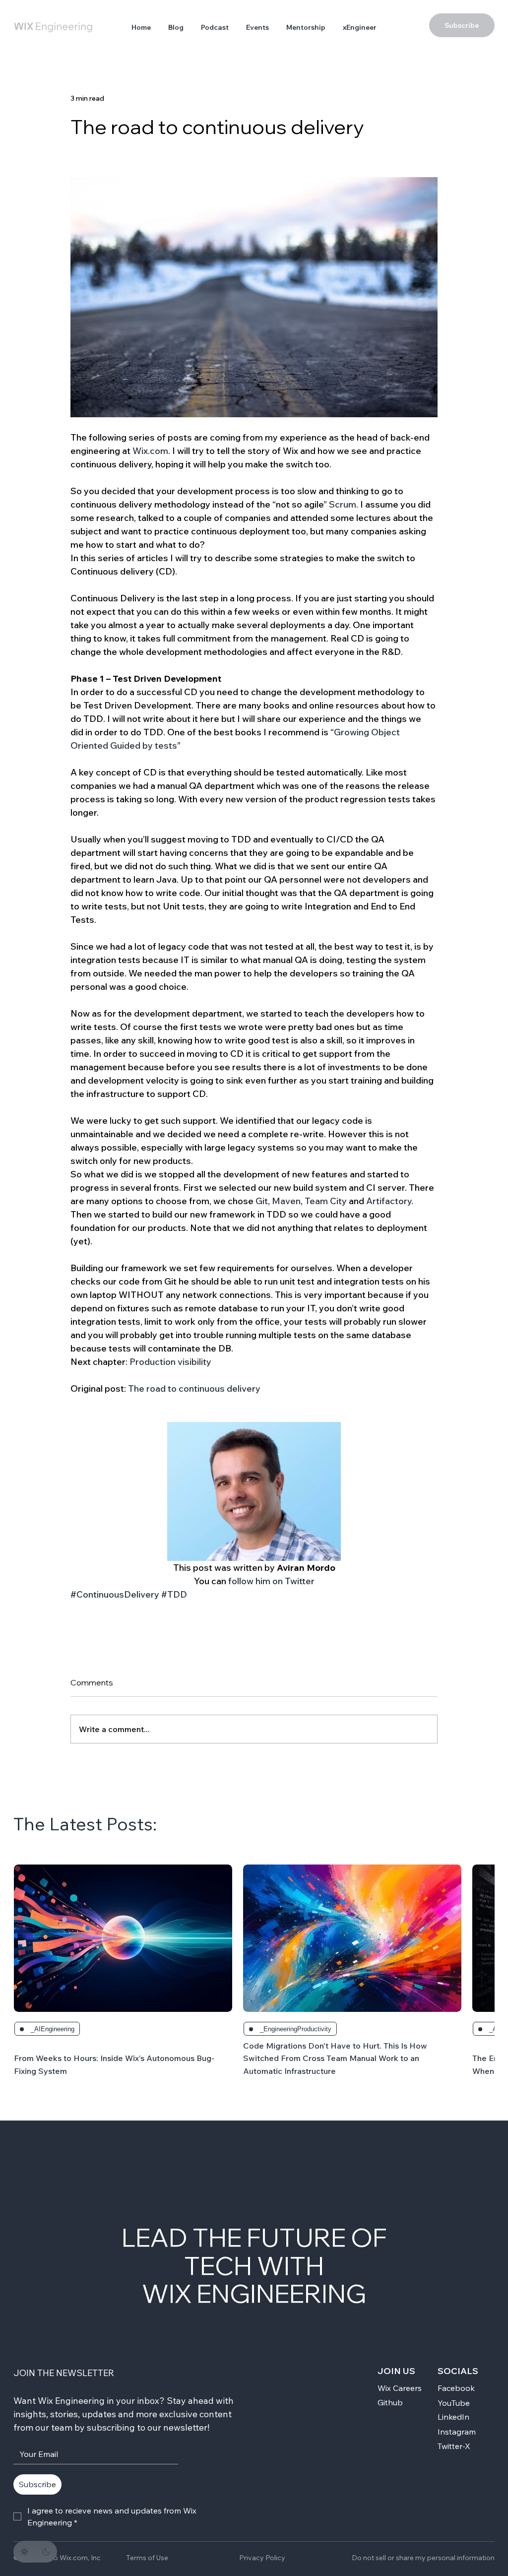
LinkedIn (453, 2417)
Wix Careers (400, 2388)
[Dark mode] (46, 2552)
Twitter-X (454, 2446)
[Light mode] (24, 2552)
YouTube (454, 2403)
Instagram (457, 2432)
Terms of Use (147, 2558)
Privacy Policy (262, 2558)
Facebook (456, 2388)
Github (390, 2402)
